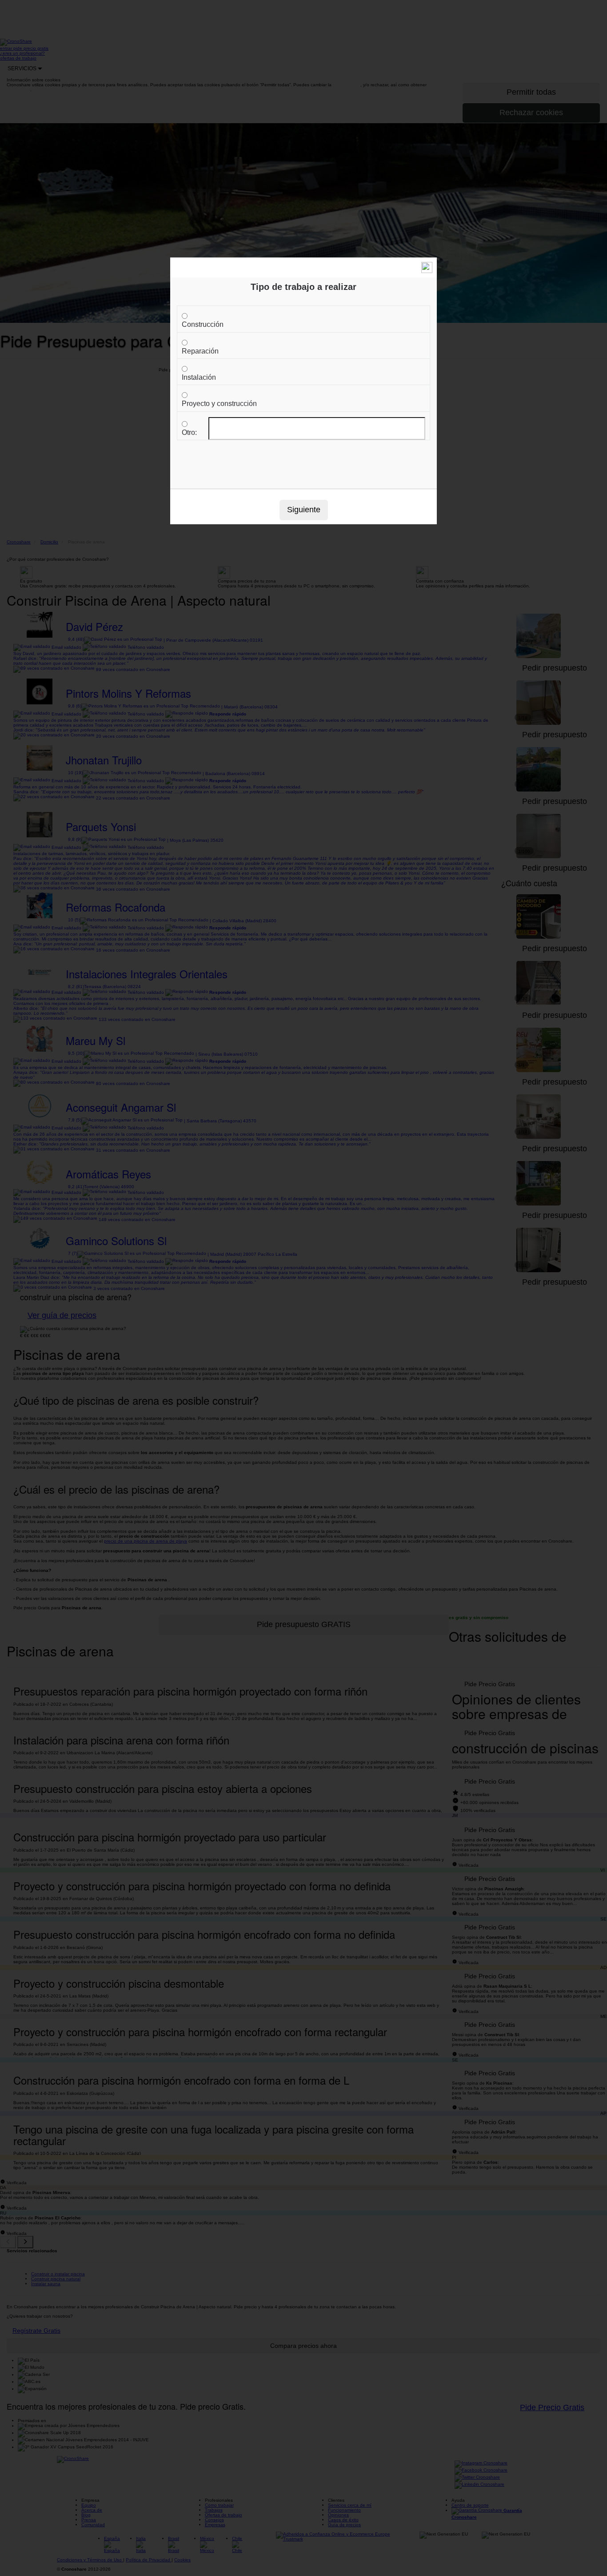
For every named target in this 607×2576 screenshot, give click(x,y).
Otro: (189, 432)
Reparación (200, 351)
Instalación (199, 377)
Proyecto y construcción (219, 404)
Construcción (203, 324)
